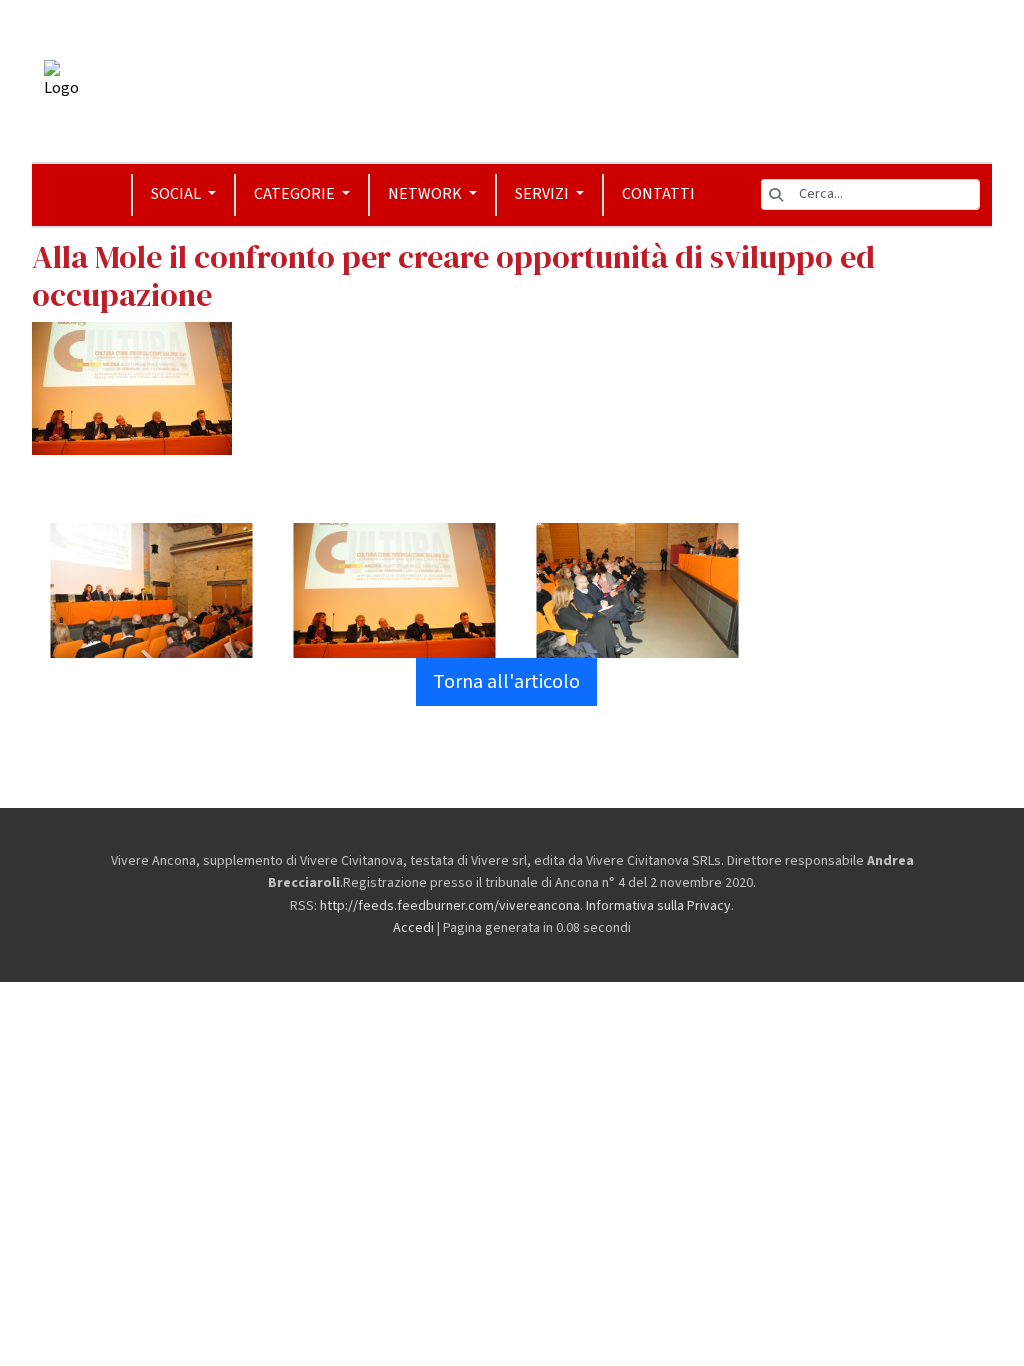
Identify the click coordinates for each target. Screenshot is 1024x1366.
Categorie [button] (296, 194)
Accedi (413, 928)
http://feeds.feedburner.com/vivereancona (450, 906)
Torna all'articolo (506, 682)
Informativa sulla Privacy (658, 906)
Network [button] (426, 194)
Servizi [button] (543, 194)
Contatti (658, 194)
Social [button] (177, 194)
